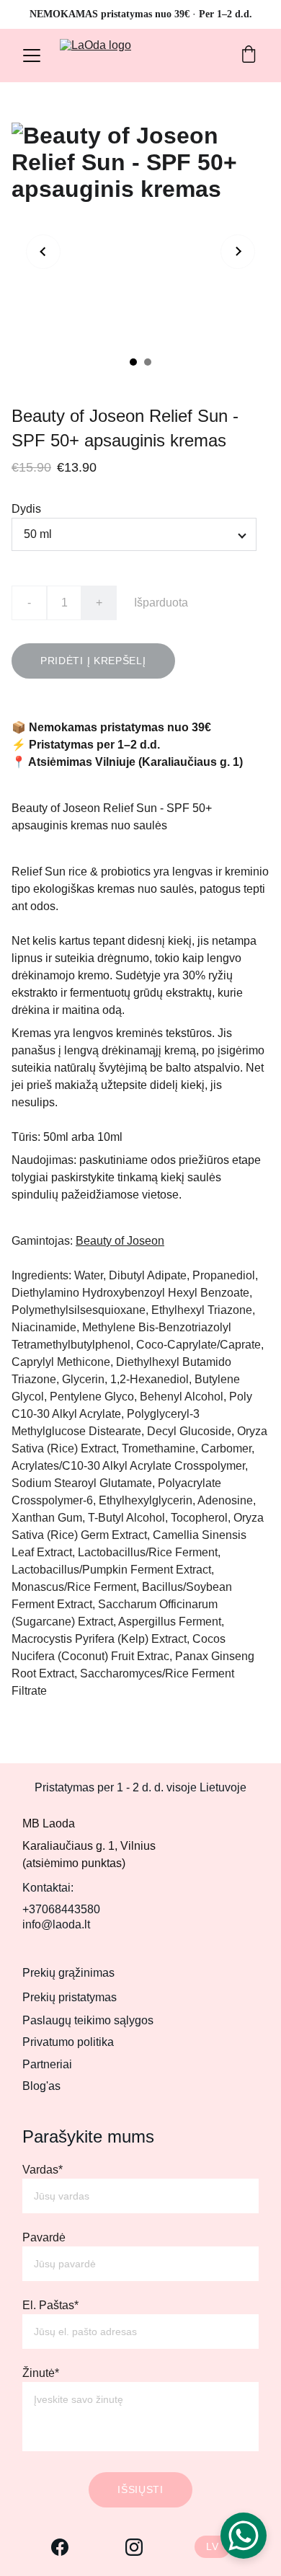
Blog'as (41, 2086)
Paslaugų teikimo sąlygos (88, 2020)
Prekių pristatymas (70, 1997)
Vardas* (43, 2170)
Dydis (26, 509)
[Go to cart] (249, 56)
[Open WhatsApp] (244, 2536)
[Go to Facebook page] (60, 2547)
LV (212, 2546)
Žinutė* (41, 2373)
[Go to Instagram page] (134, 2547)
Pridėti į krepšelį (93, 661)
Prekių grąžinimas (68, 1973)
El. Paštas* (50, 2305)
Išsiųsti (140, 2489)
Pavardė (44, 2237)
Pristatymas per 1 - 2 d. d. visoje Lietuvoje (140, 1787)
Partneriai (47, 2064)
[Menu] (32, 56)
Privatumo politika (68, 2042)
